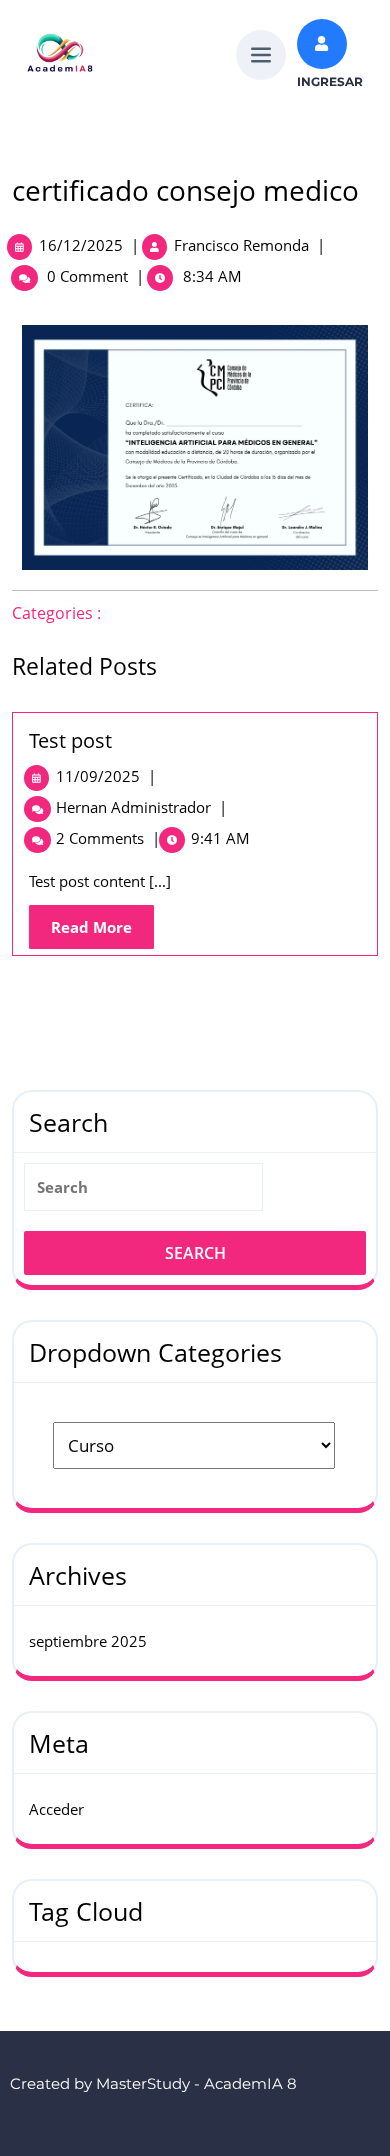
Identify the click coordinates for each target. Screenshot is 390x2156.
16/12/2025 (81, 245)
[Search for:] (195, 1195)
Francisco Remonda (241, 245)
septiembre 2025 (88, 1641)
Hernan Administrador (141, 807)
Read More (102, 921)
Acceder (56, 1809)
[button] (261, 52)
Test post (70, 740)
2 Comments (108, 838)
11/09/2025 (106, 776)
